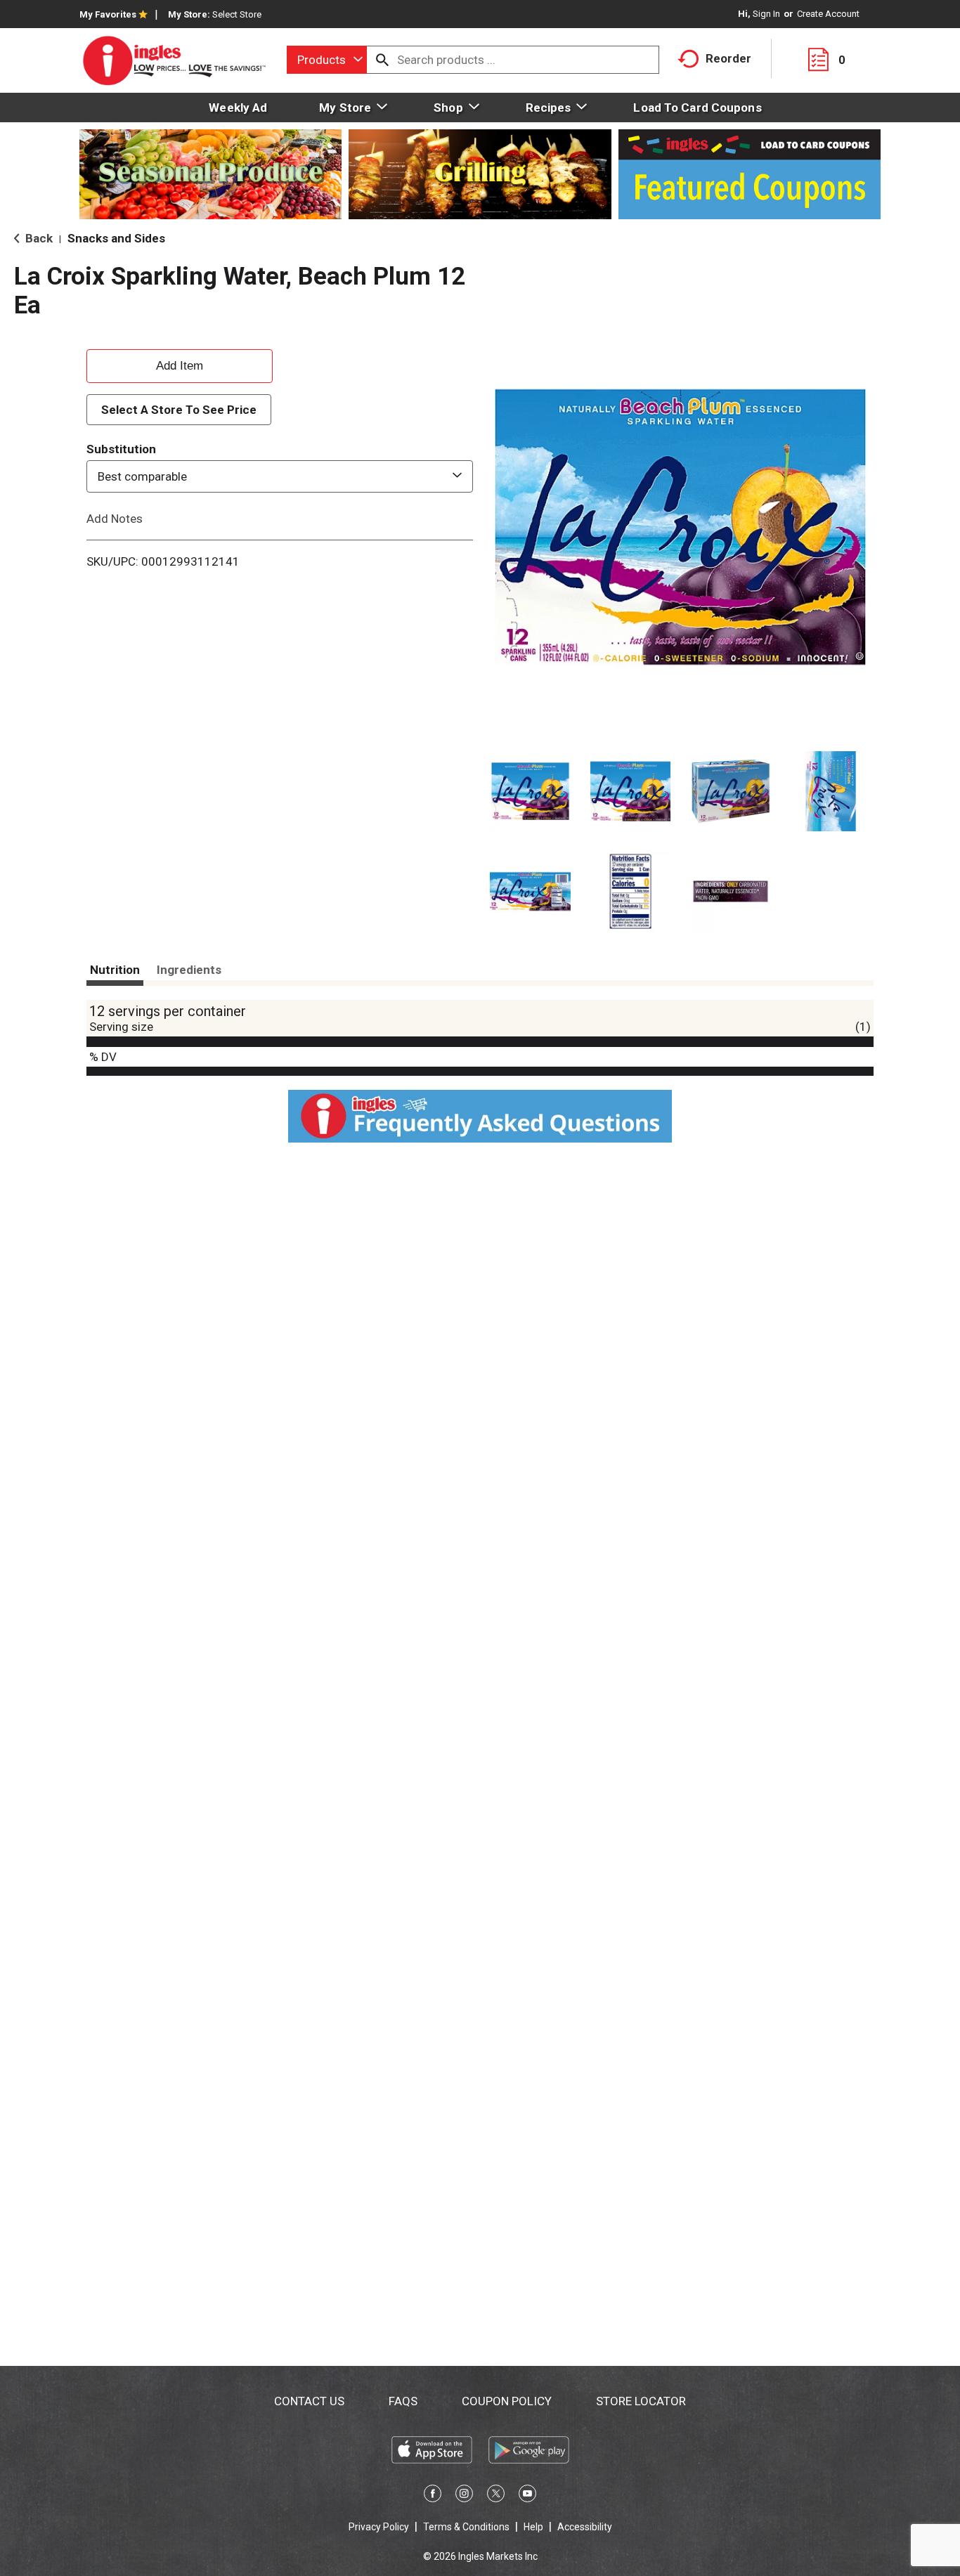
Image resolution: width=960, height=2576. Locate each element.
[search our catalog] (382, 60)
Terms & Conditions (466, 2527)
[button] (530, 792)
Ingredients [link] (189, 970)
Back (38, 238)
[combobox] (327, 60)
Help (533, 2527)
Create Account (828, 14)
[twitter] (496, 2496)
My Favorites (108, 14)
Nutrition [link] (115, 970)
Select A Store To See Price (179, 410)
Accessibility (585, 2527)
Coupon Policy (507, 2401)
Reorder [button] (728, 58)
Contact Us (309, 2401)
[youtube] (527, 2496)
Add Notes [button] (115, 519)
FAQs (403, 2401)
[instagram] (464, 2496)
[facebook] (433, 2496)
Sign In (766, 14)
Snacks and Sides (116, 238)
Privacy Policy (379, 2527)
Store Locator (641, 2401)
